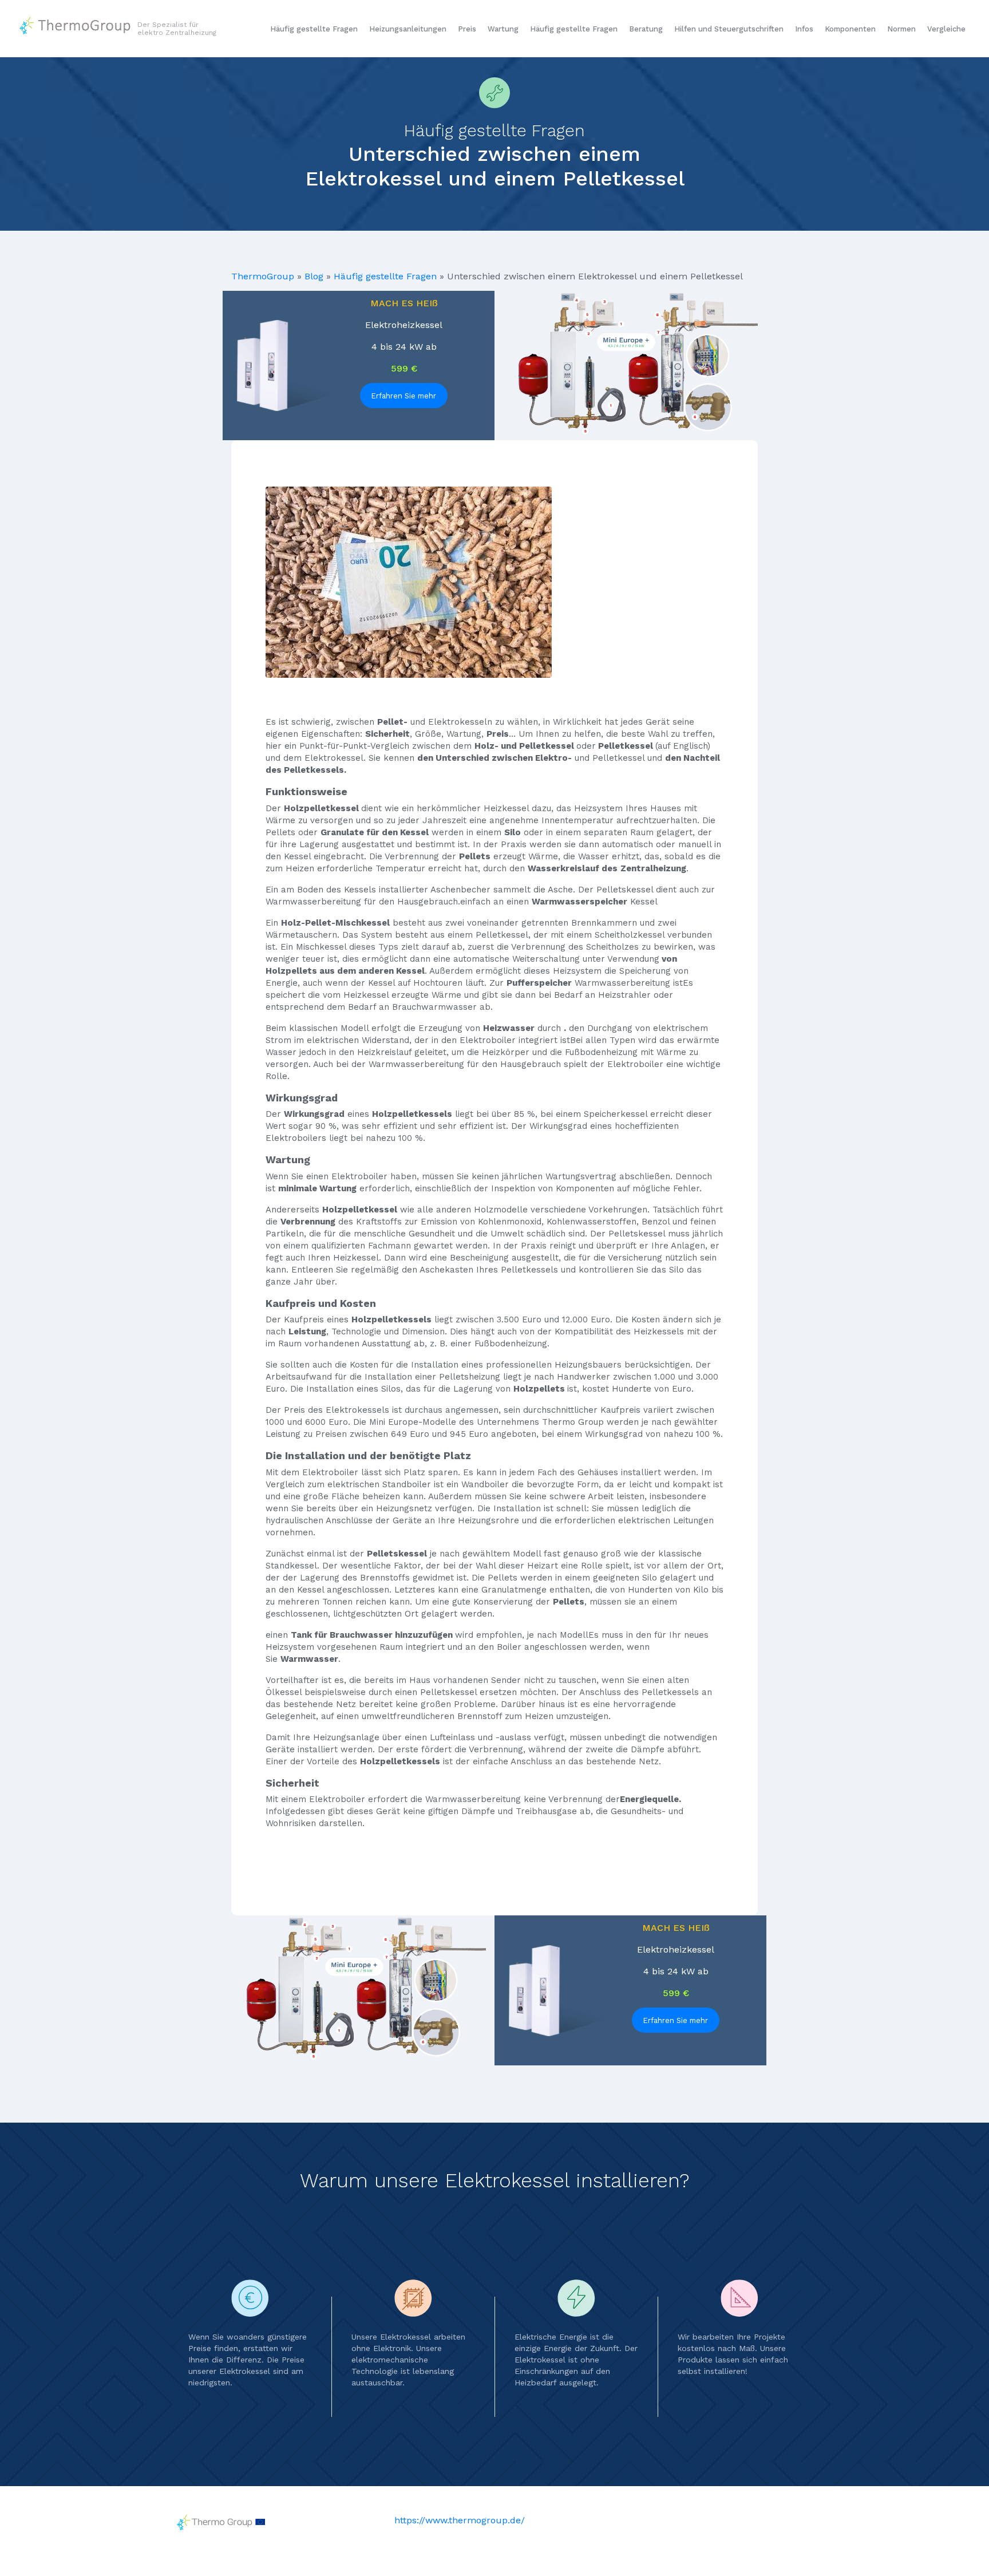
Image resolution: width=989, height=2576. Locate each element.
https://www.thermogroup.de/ (460, 2520)
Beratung (646, 29)
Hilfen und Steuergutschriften (729, 29)
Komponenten (850, 29)
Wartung (503, 29)
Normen (901, 29)
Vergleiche (946, 29)
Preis (467, 29)
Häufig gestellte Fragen (314, 29)
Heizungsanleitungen (408, 29)
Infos (804, 29)
